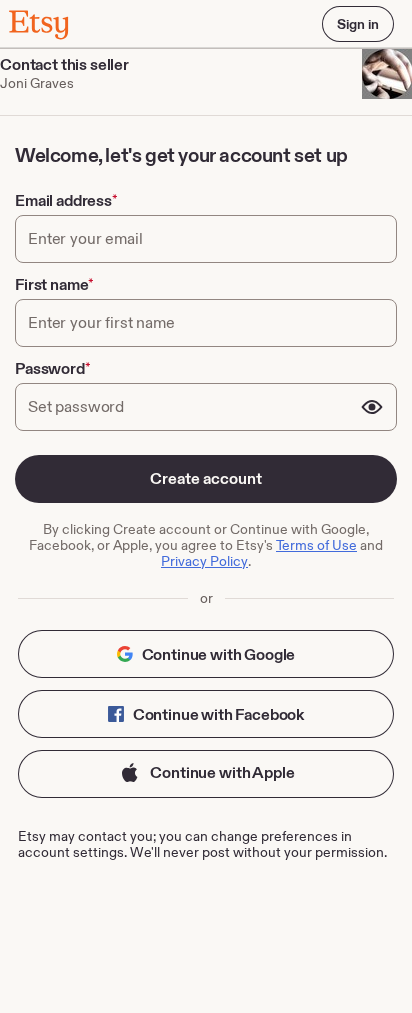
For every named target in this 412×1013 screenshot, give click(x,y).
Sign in (358, 24)
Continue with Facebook (217, 714)
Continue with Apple (221, 772)
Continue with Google (217, 654)
